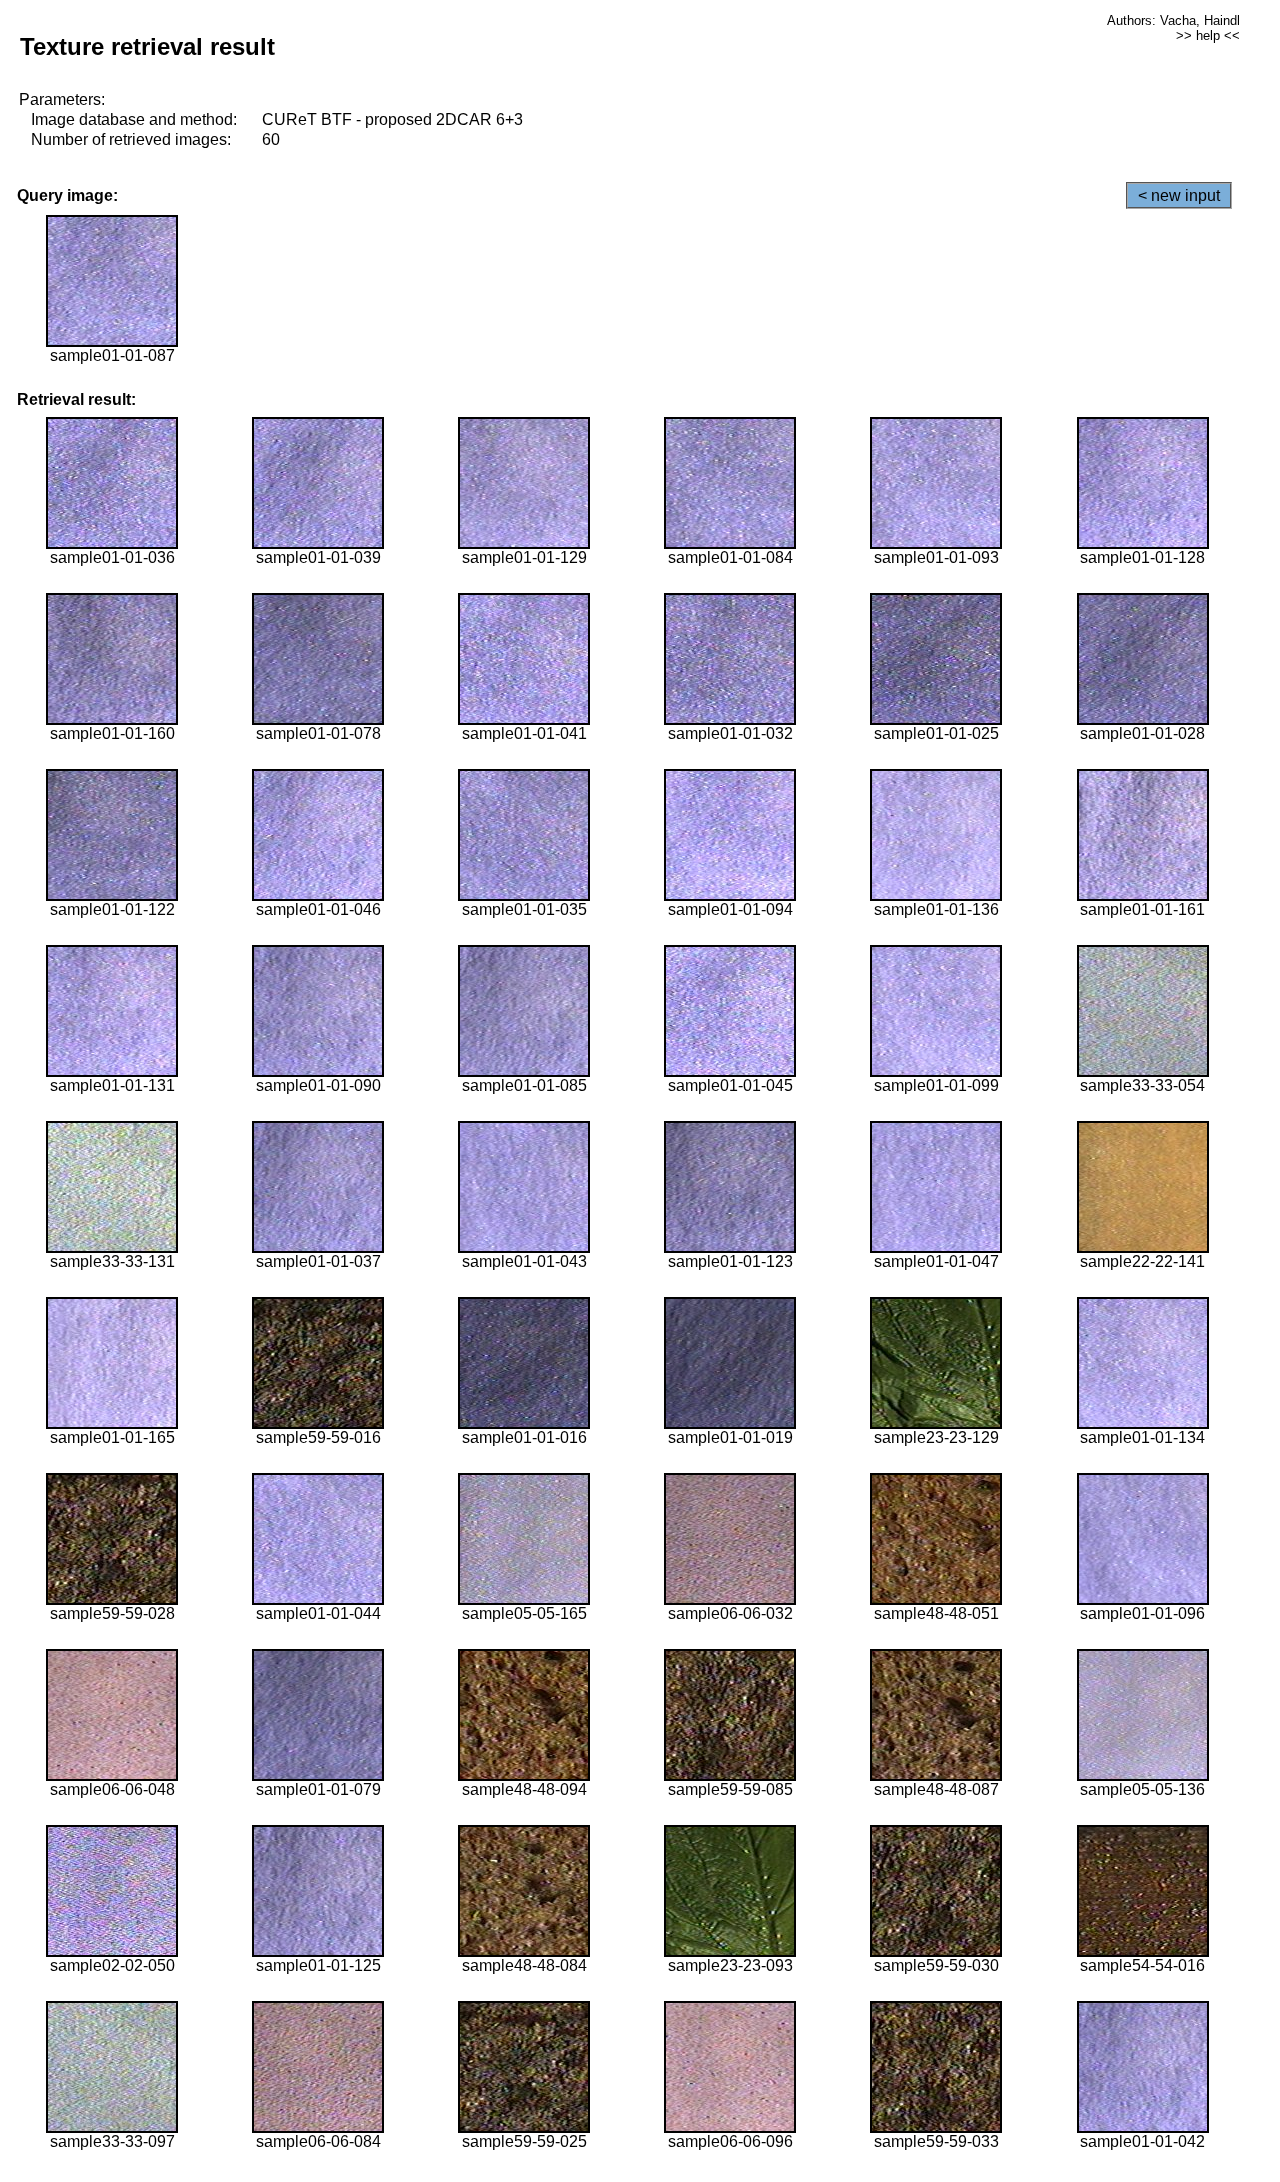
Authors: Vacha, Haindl (1173, 20)
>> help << (1208, 35)
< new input (1179, 195)
